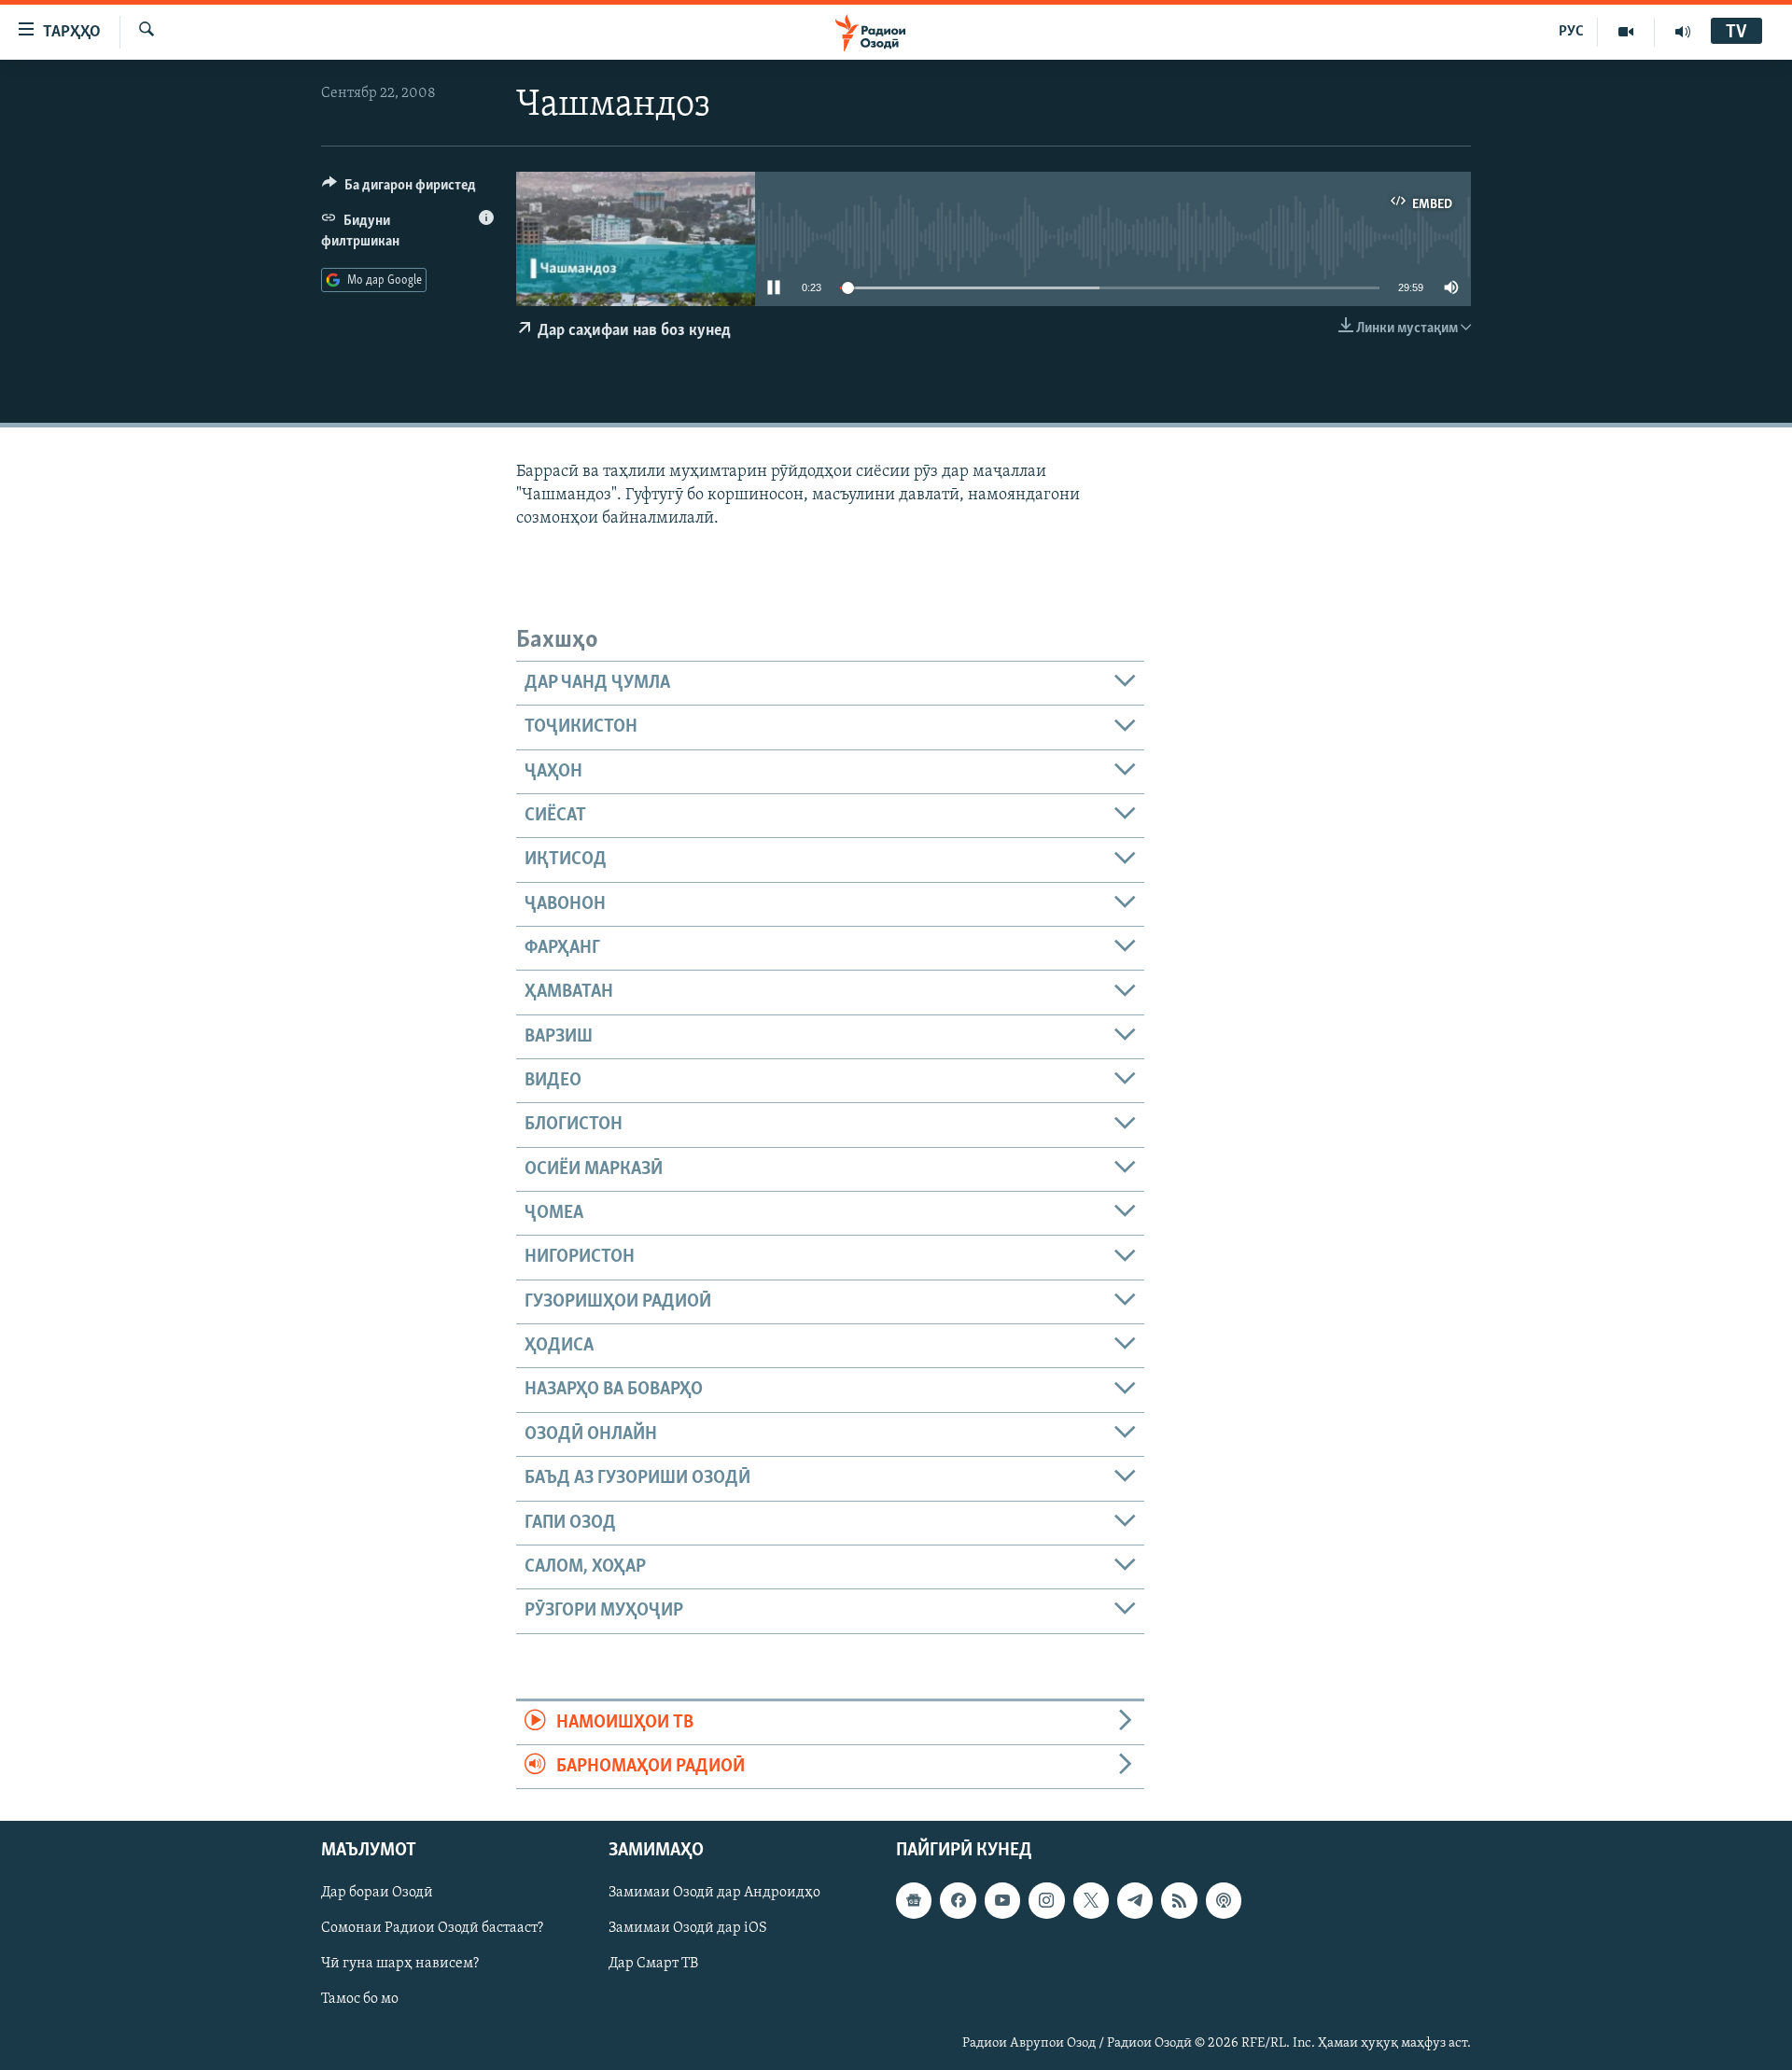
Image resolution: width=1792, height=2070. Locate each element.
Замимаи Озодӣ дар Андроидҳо (714, 1894)
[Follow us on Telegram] (1135, 1901)
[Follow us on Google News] (914, 1901)
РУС (1571, 32)
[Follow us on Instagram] (1046, 1901)
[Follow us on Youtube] (1002, 1901)
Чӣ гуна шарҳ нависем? (400, 1965)
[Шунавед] (1683, 32)
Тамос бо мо (360, 2000)
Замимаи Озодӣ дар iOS (688, 1929)
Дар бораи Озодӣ (377, 1894)
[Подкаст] (1224, 1901)
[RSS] (1179, 1901)
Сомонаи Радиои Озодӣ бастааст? (432, 1929)
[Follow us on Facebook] (958, 1901)
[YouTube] (1626, 32)
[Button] (399, 189)
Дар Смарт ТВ (653, 1965)
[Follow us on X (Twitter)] (1091, 1901)
